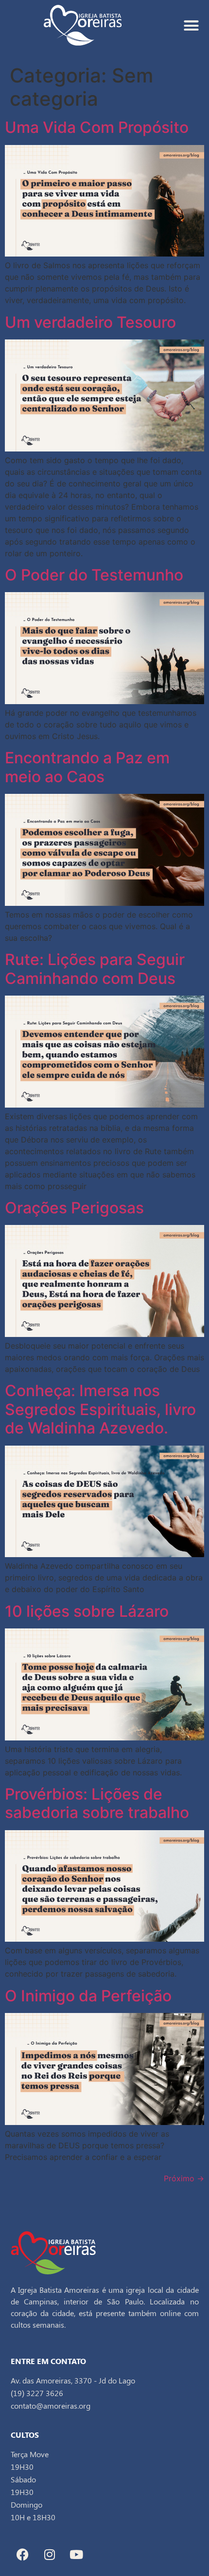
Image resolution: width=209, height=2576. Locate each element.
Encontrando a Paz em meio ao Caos (87, 767)
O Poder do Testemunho (94, 575)
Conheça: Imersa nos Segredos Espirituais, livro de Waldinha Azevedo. (100, 1409)
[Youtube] (76, 2555)
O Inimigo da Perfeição (88, 1996)
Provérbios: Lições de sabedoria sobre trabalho (97, 1803)
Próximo (184, 2178)
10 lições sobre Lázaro (87, 1611)
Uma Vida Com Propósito (97, 127)
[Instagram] (50, 2555)
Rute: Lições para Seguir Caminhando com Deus (95, 969)
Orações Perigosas (74, 1208)
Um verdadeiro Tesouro (92, 322)
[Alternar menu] (191, 25)
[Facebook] (23, 2555)
